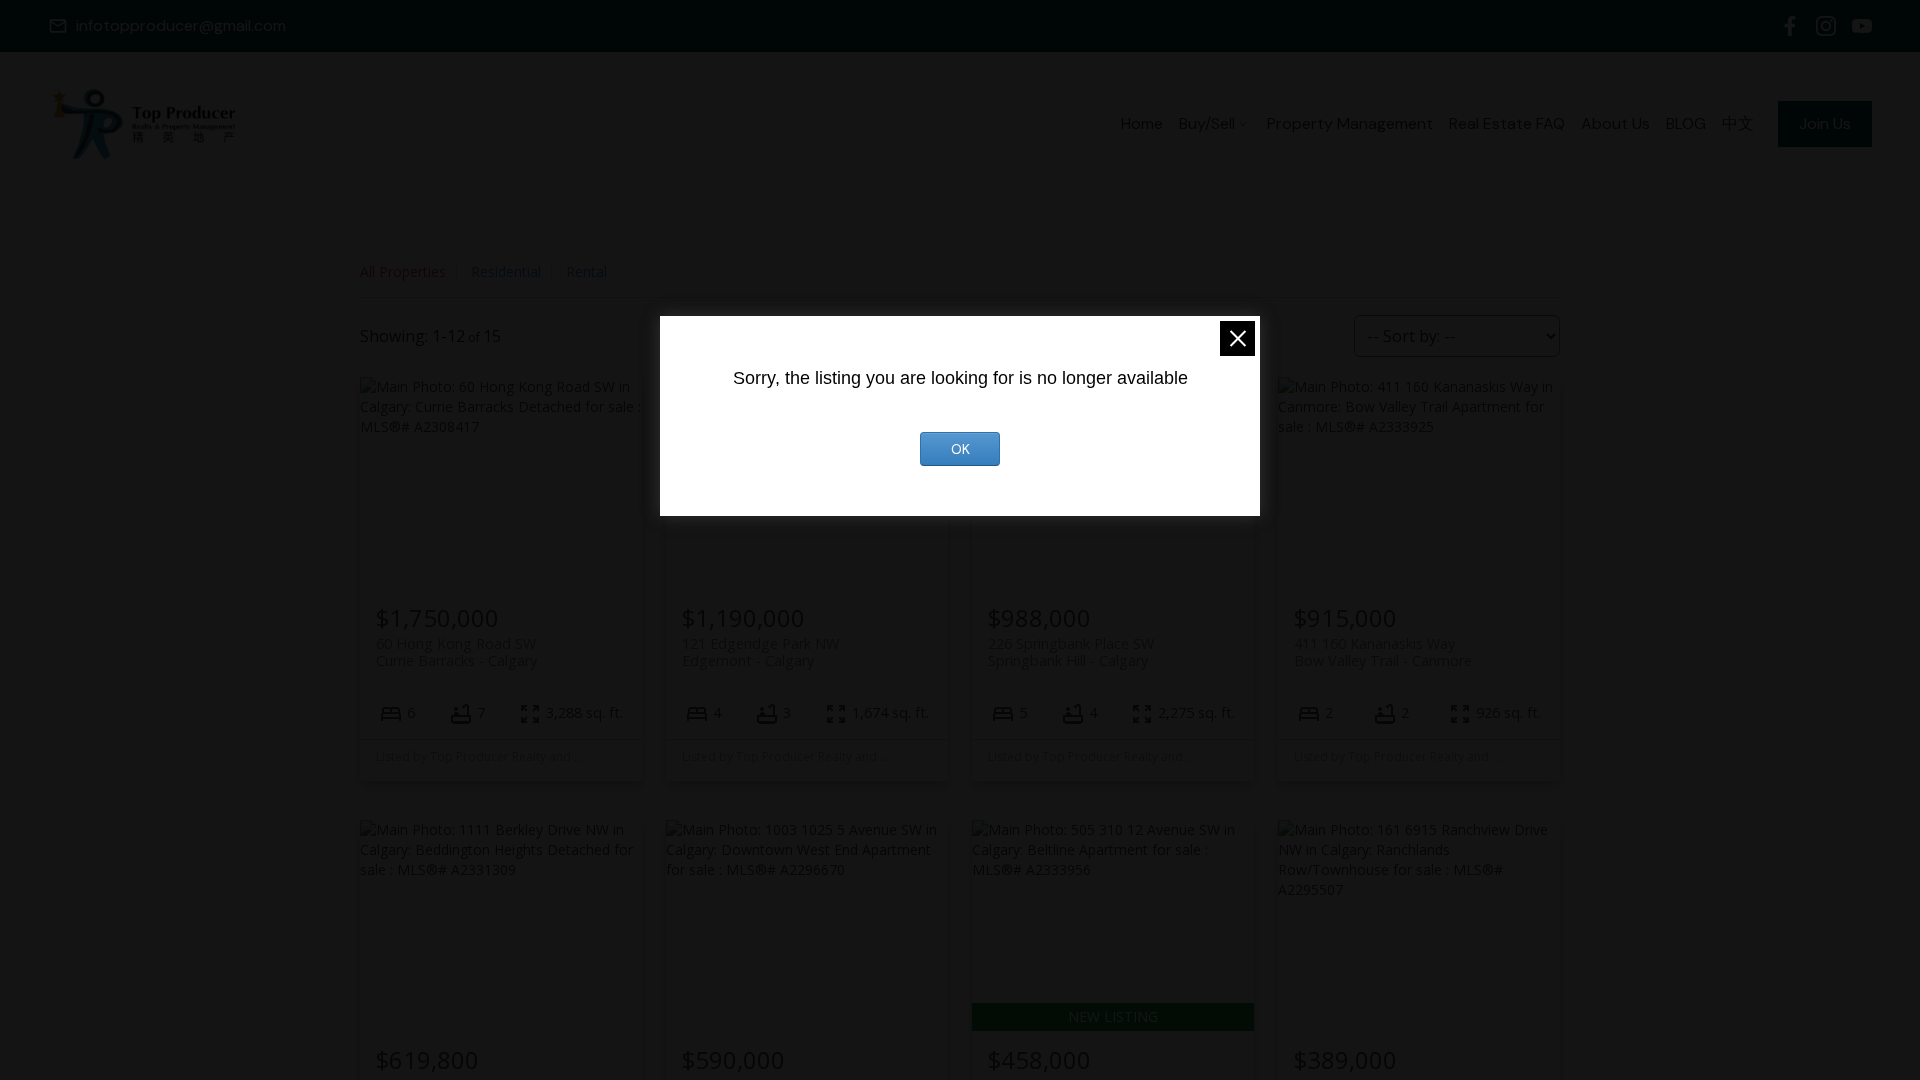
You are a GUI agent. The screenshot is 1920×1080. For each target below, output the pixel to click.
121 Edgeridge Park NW (760, 652)
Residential (506, 271)
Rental (586, 271)
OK (960, 449)
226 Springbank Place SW (1071, 652)
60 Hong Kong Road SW (456, 652)
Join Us (1825, 124)
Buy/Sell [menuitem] (1207, 123)
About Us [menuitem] (1615, 123)
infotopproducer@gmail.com (181, 26)
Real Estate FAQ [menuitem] (1507, 123)
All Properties (403, 271)
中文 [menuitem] (1738, 123)
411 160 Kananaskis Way (1383, 652)
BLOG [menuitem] (1686, 123)
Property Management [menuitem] (1350, 123)
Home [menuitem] (1142, 123)
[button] (167, 26)
